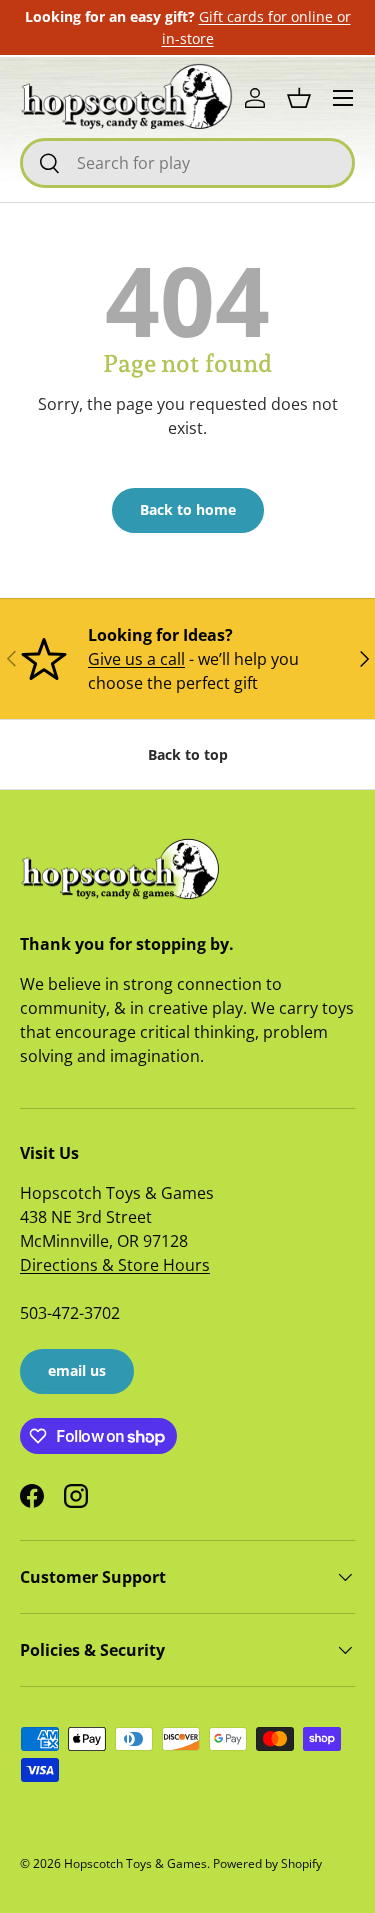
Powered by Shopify (267, 1863)
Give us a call (136, 659)
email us (77, 1370)
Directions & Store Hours (115, 1265)
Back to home (188, 509)
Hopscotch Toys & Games (135, 1863)
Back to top (188, 754)
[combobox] (187, 163)
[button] (299, 98)
